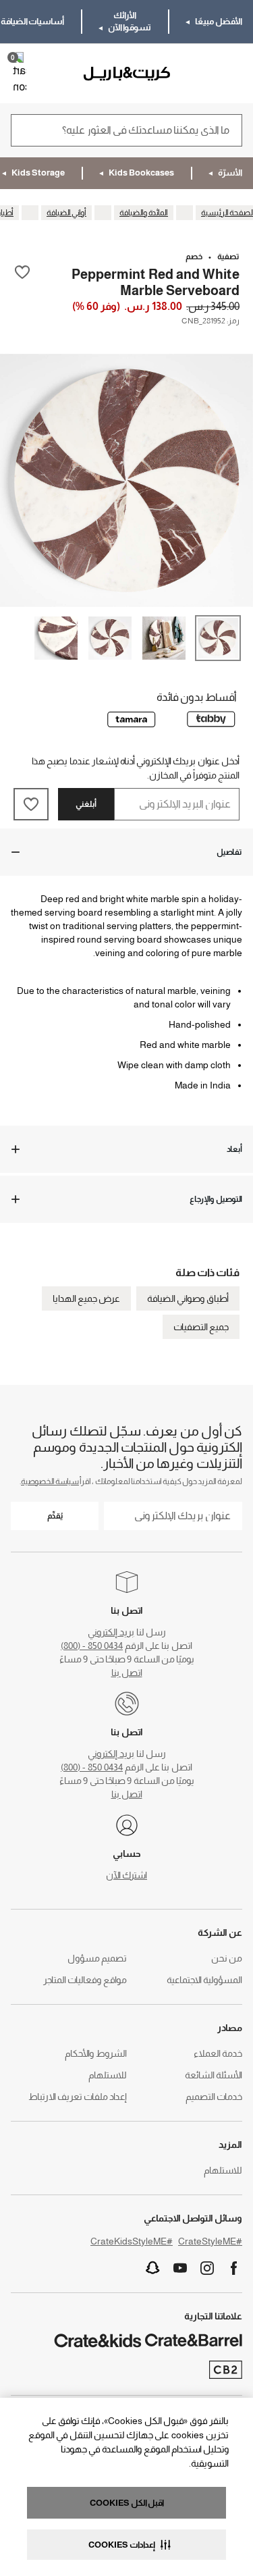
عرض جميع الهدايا (86, 1298)
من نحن (227, 1958)
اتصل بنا (127, 1673)
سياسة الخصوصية (50, 1481)
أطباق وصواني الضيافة (188, 1298)
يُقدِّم (55, 1516)
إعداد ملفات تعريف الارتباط (78, 2097)
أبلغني (86, 804)
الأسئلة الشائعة (214, 2075)
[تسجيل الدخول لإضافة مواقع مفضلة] (22, 282)
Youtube (180, 2268)
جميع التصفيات (201, 1327)
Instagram (207, 2268)
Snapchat (153, 2268)
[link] (203, 74)
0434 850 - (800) (92, 1646)
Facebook (234, 2268)
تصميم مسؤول (97, 1958)
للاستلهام (108, 2075)
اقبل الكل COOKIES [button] (127, 2503)
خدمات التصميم (214, 2097)
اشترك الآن (126, 1875)
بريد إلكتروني (111, 1632)
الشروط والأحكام (96, 2053)
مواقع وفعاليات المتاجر (85, 1980)
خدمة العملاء (218, 2053)
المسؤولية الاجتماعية (204, 1980)
